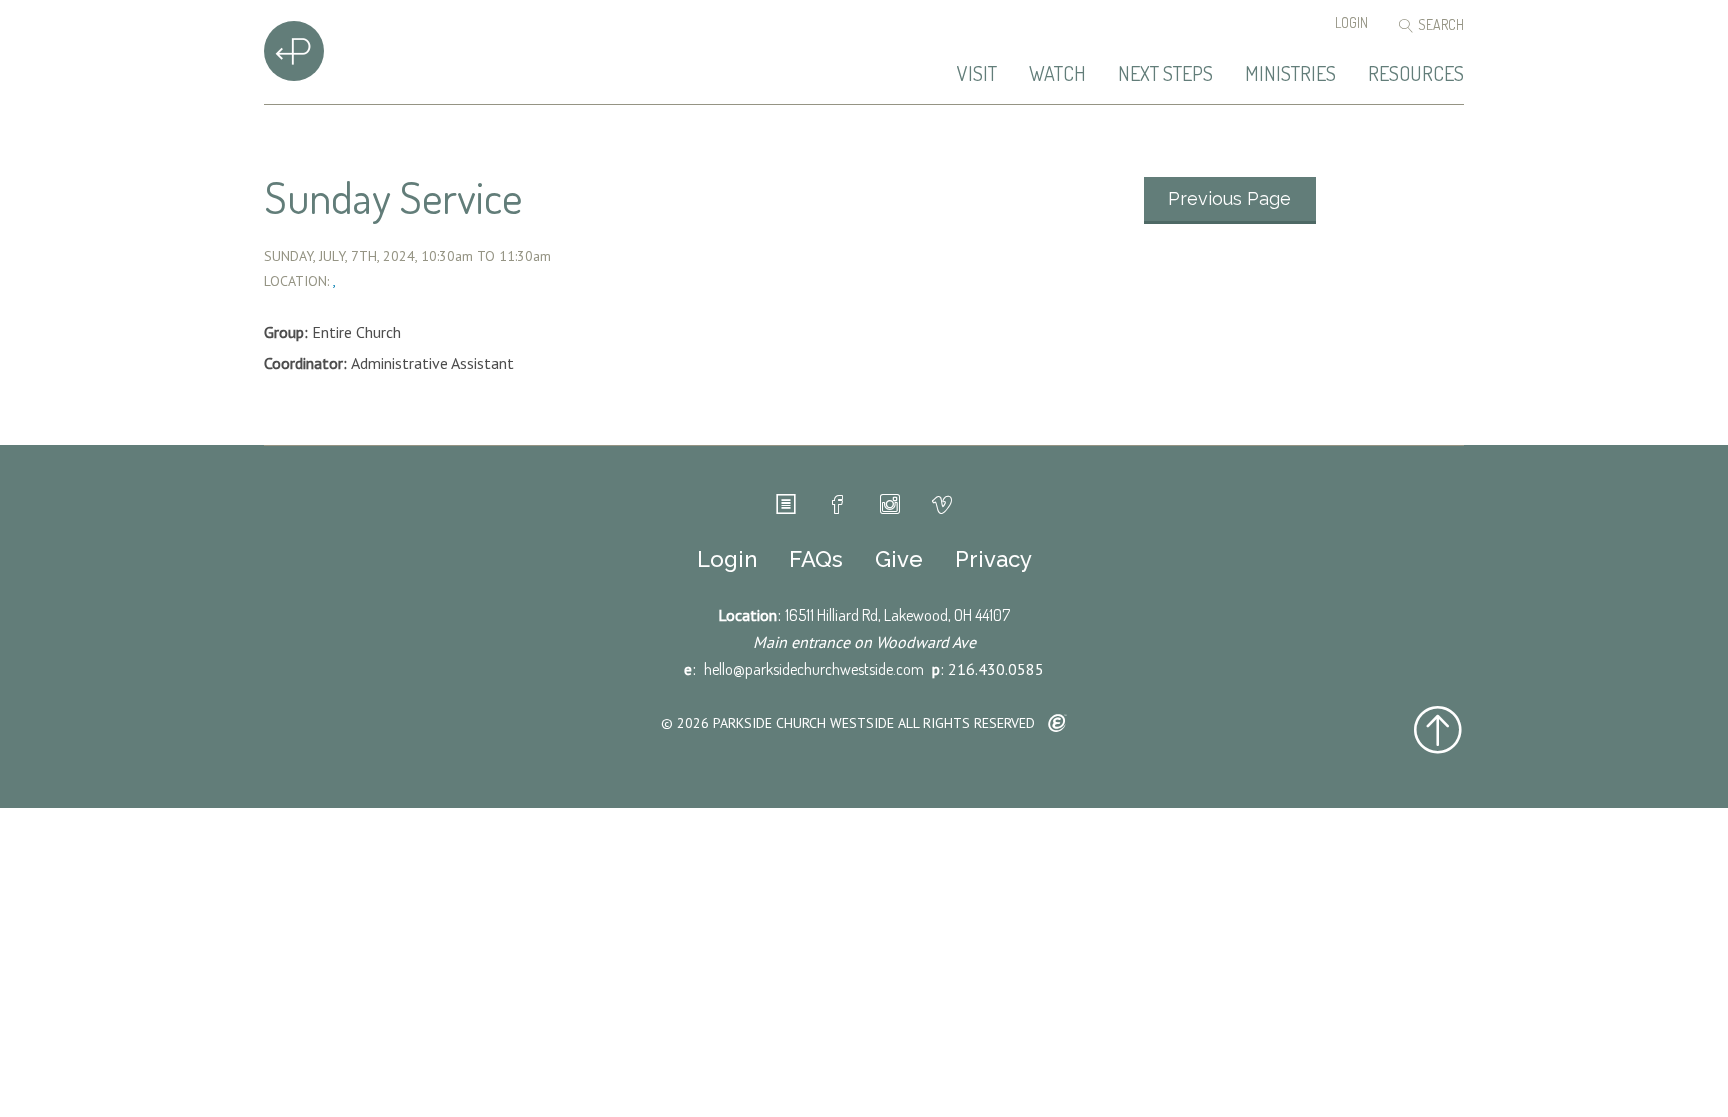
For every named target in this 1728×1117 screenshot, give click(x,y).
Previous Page (1229, 198)
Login (1351, 22)
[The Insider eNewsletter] (786, 505)
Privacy (993, 559)
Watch (1057, 74)
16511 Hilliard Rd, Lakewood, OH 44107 (897, 615)
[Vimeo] (942, 505)
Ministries (1290, 74)
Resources (1416, 74)
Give (899, 559)
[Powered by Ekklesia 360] (1057, 724)
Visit (977, 74)
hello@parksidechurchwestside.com (814, 669)
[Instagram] (890, 505)
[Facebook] (838, 505)
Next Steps (1165, 74)
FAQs (816, 559)
